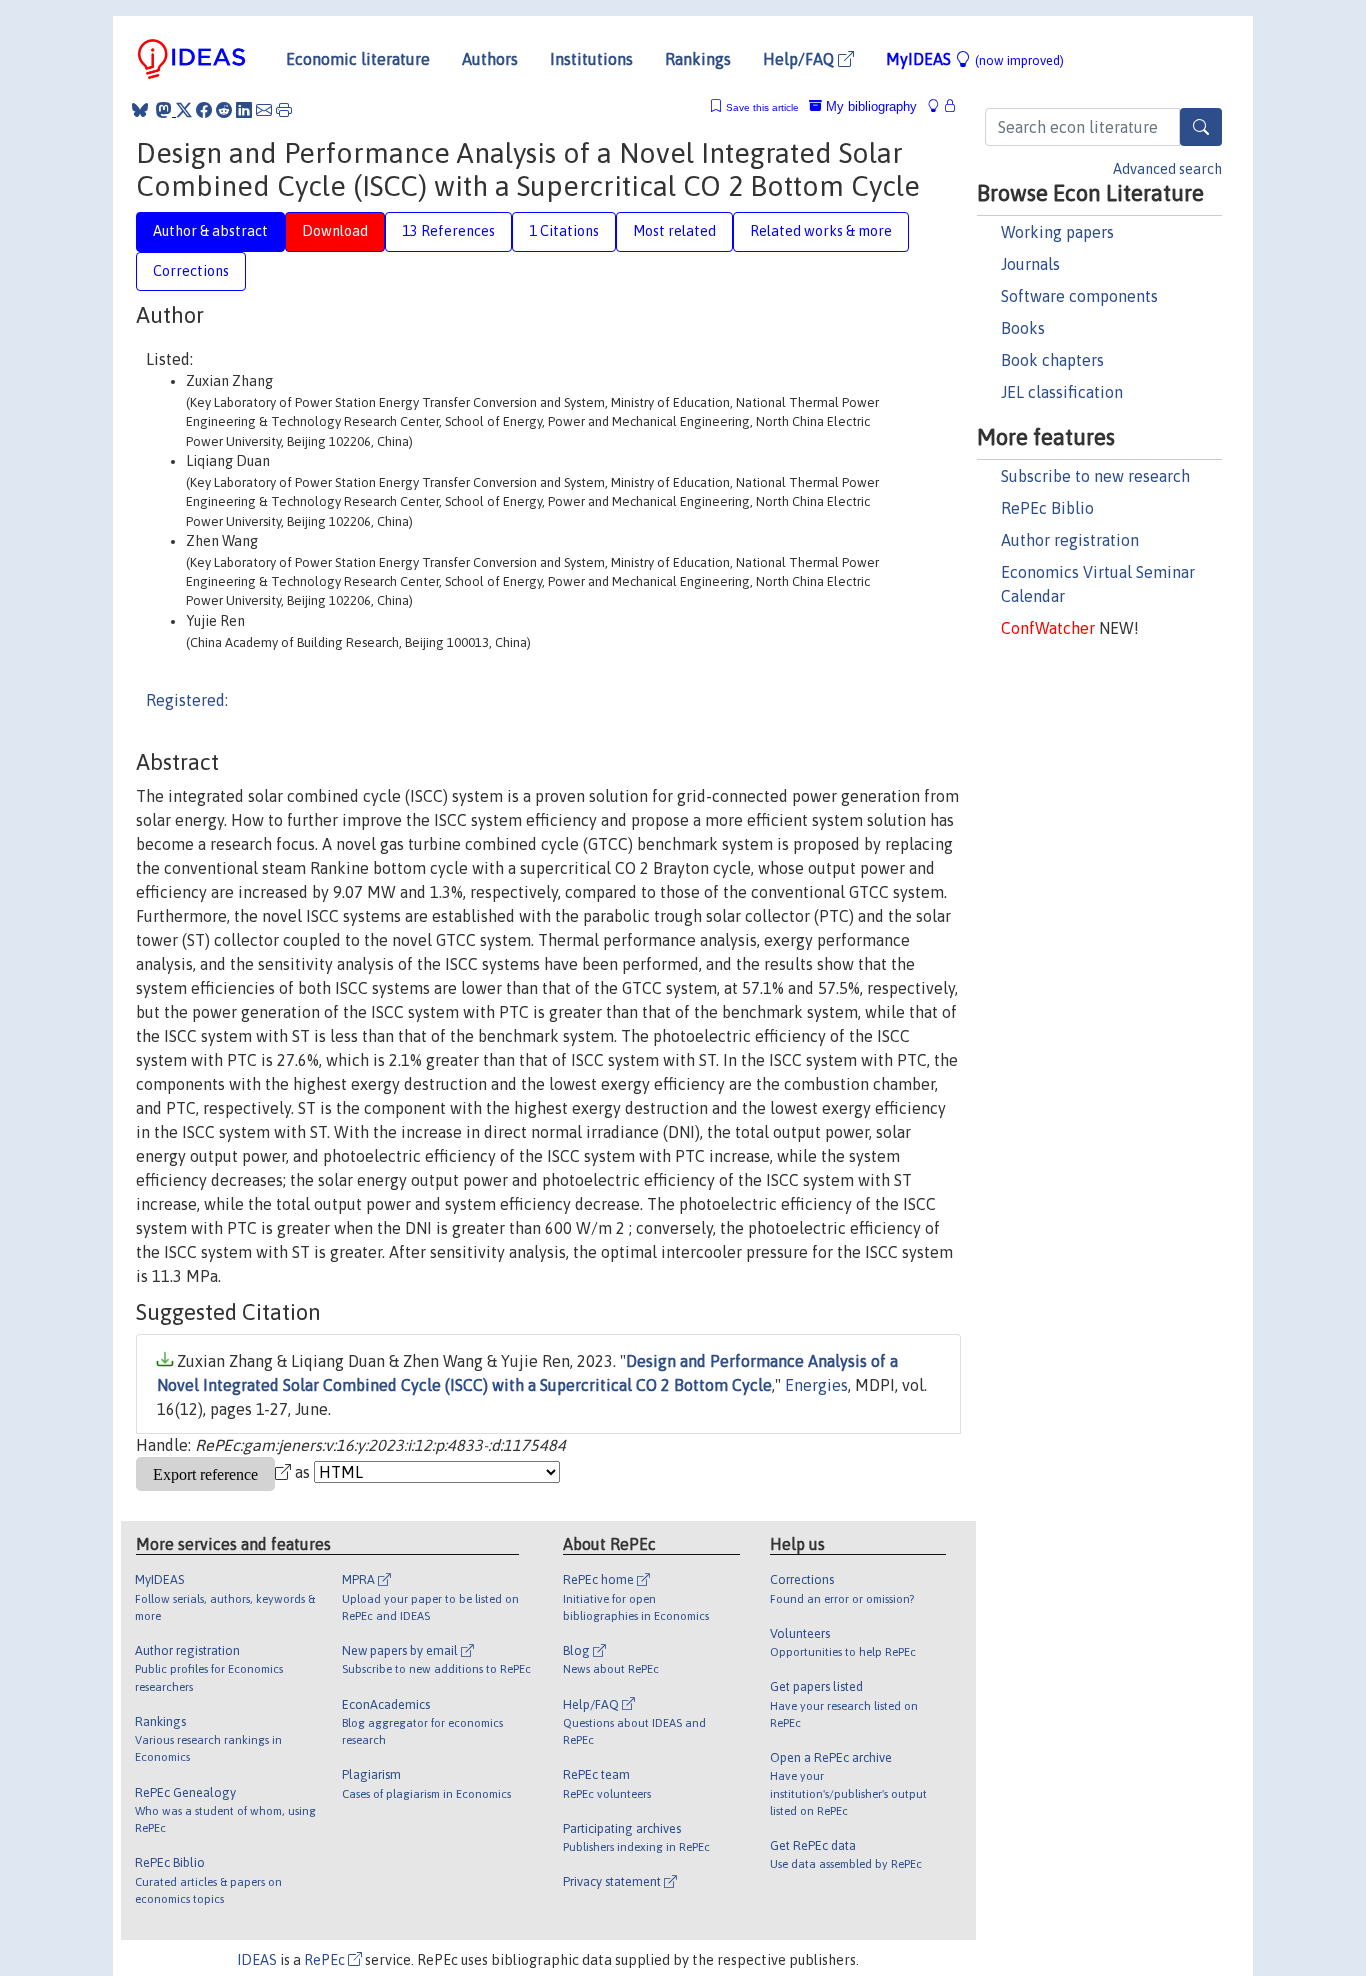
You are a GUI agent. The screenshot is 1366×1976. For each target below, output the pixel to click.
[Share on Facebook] (204, 110)
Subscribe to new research (1095, 476)
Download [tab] (335, 231)
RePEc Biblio (1047, 508)
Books (1023, 328)
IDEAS (257, 1960)
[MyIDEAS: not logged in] (939, 106)
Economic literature (358, 59)
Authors (490, 59)
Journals (1030, 264)
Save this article (762, 107)
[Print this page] (284, 110)
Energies (816, 1385)
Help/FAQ (800, 59)
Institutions (591, 59)
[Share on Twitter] (184, 110)
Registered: (187, 700)
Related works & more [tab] (821, 231)
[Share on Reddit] (224, 110)
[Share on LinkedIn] (244, 110)
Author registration (1070, 540)
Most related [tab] (674, 231)
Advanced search (1167, 169)
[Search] (1201, 127)
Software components (1079, 296)
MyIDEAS (975, 59)
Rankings (698, 59)
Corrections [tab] (191, 271)
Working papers (1057, 232)
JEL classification (1062, 392)
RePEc (326, 1960)
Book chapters (1052, 360)
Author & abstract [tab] (210, 231)
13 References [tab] (448, 231)
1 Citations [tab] (564, 231)
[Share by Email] (264, 110)
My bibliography (869, 106)
